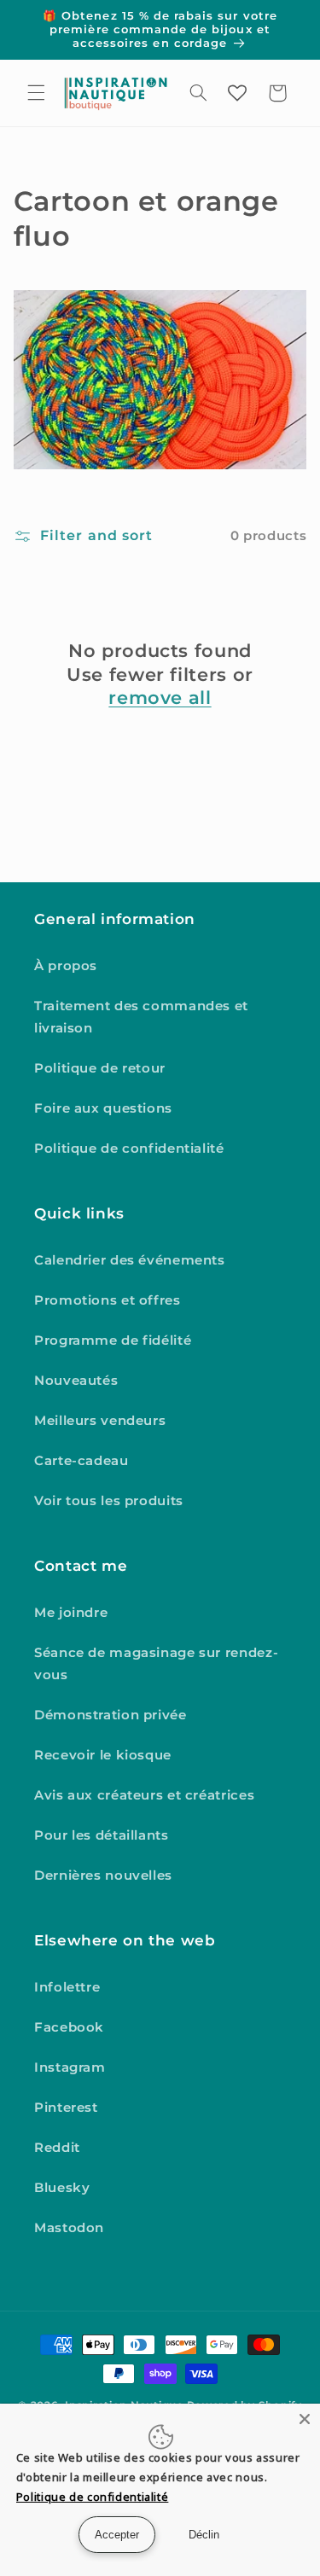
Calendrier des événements (130, 1260)
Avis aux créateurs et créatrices (144, 1795)
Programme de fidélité (113, 1340)
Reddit (57, 2148)
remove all (160, 698)
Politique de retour (100, 1068)
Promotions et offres (108, 1300)
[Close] (305, 2419)
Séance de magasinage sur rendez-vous (156, 1664)
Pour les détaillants (102, 1835)
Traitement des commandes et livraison (141, 1017)
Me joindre (71, 1613)
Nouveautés (76, 1381)
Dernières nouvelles (103, 1875)
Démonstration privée (111, 1715)
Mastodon (69, 2228)
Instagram (70, 2067)
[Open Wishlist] (237, 93)
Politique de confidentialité (129, 1148)
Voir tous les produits (109, 1501)
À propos (66, 966)
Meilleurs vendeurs (100, 1421)
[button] (36, 93)
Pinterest (66, 2108)
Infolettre (67, 1987)
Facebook (69, 2027)
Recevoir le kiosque (103, 1755)
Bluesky (62, 2188)
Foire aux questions (103, 1108)
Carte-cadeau (81, 1461)
